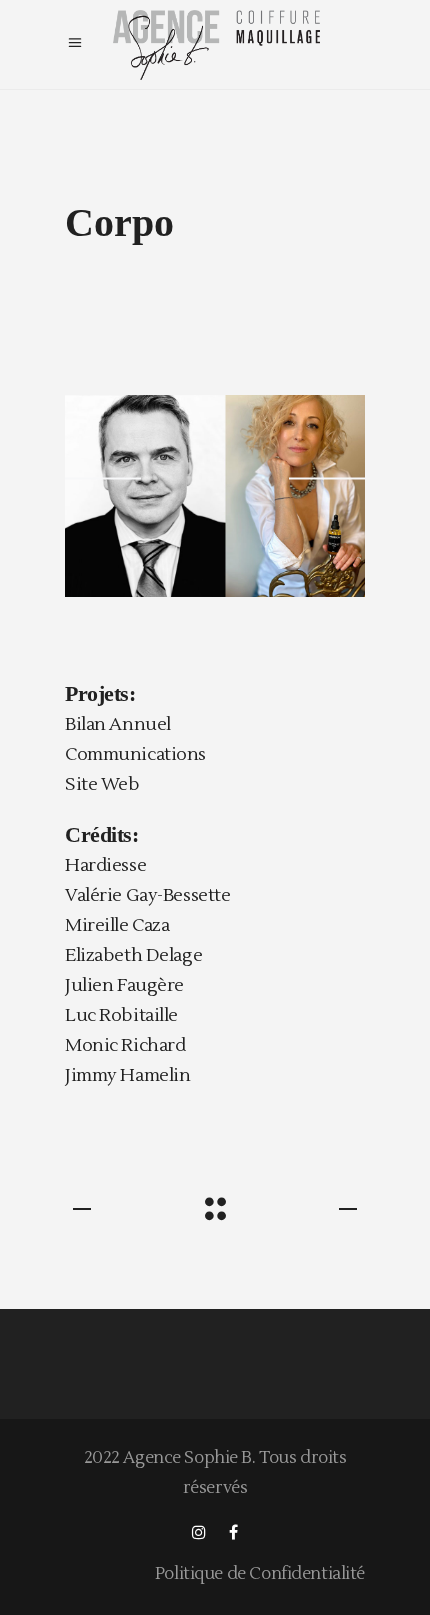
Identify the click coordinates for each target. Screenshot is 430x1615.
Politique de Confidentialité (260, 1574)
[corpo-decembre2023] (215, 496)
